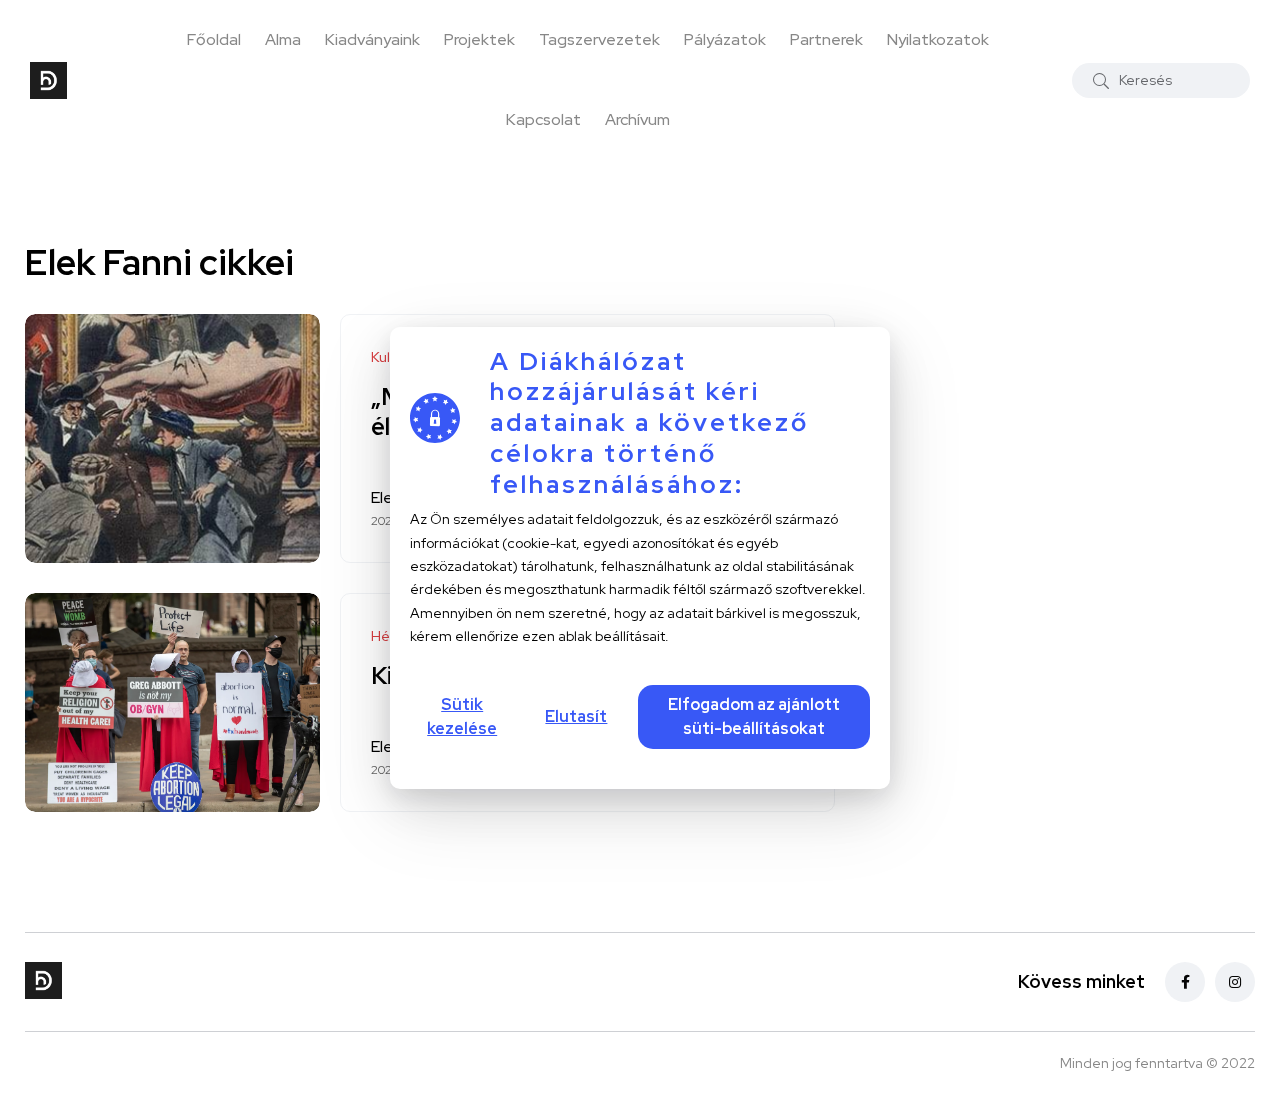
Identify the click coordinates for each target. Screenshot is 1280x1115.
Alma (283, 39)
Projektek (479, 39)
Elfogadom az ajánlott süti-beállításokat (754, 716)
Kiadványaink (372, 39)
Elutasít (576, 716)
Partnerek (826, 39)
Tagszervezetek (599, 39)
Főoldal (214, 39)
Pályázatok (725, 39)
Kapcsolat (543, 119)
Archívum (637, 119)
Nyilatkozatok (938, 39)
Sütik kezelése (462, 716)
